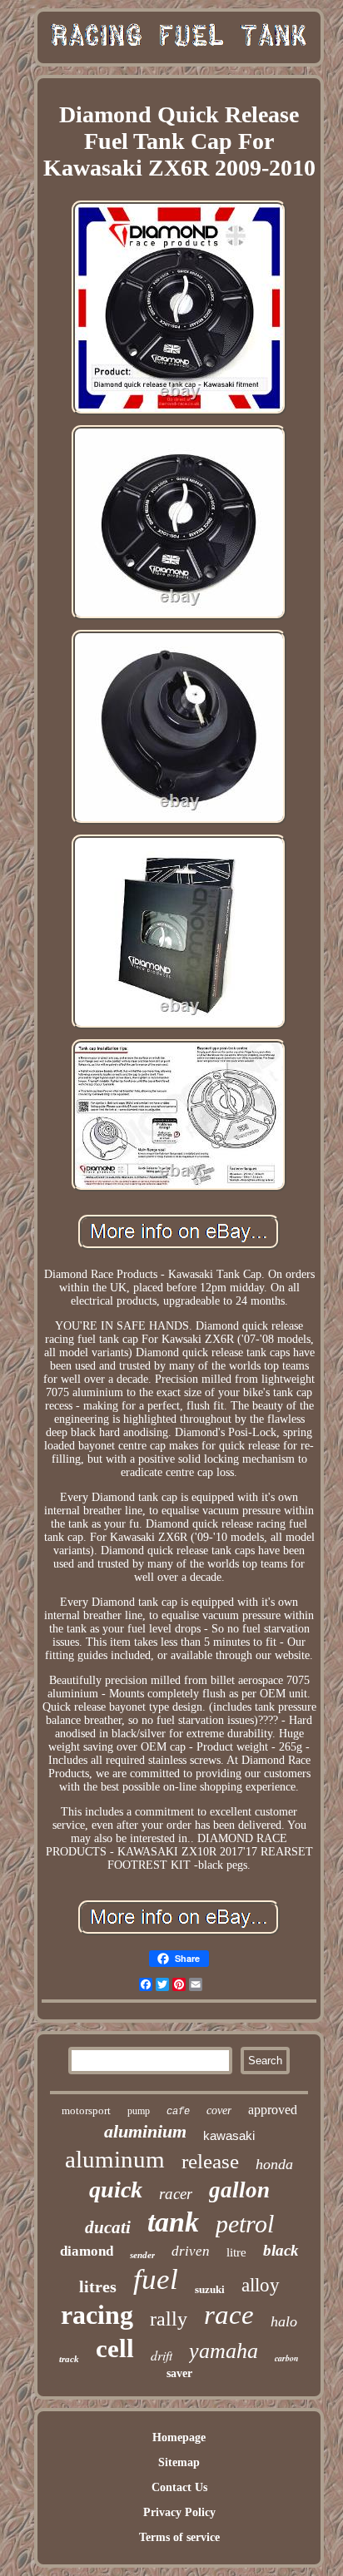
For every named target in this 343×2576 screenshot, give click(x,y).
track (69, 2359)
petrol (245, 2224)
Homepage (179, 2437)
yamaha (224, 2351)
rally (169, 2319)
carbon (287, 2358)
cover (219, 2110)
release (210, 2161)
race (229, 2315)
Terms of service (179, 2537)
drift (162, 2355)
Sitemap (179, 2462)
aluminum (115, 2159)
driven (191, 2251)
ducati (108, 2227)
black (281, 2250)
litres (98, 2286)
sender (142, 2255)
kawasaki (229, 2135)
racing (97, 2315)
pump (139, 2111)
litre (236, 2252)
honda (274, 2164)
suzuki (210, 2289)
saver (179, 2373)
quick (116, 2190)
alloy (261, 2285)
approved (273, 2110)
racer (176, 2194)
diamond (87, 2251)
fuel (156, 2279)
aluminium (145, 2131)
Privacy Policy (179, 2512)
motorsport (86, 2110)
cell (115, 2348)
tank (173, 2222)
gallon (239, 2190)
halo (284, 2321)
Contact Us (179, 2487)
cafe (178, 2112)
